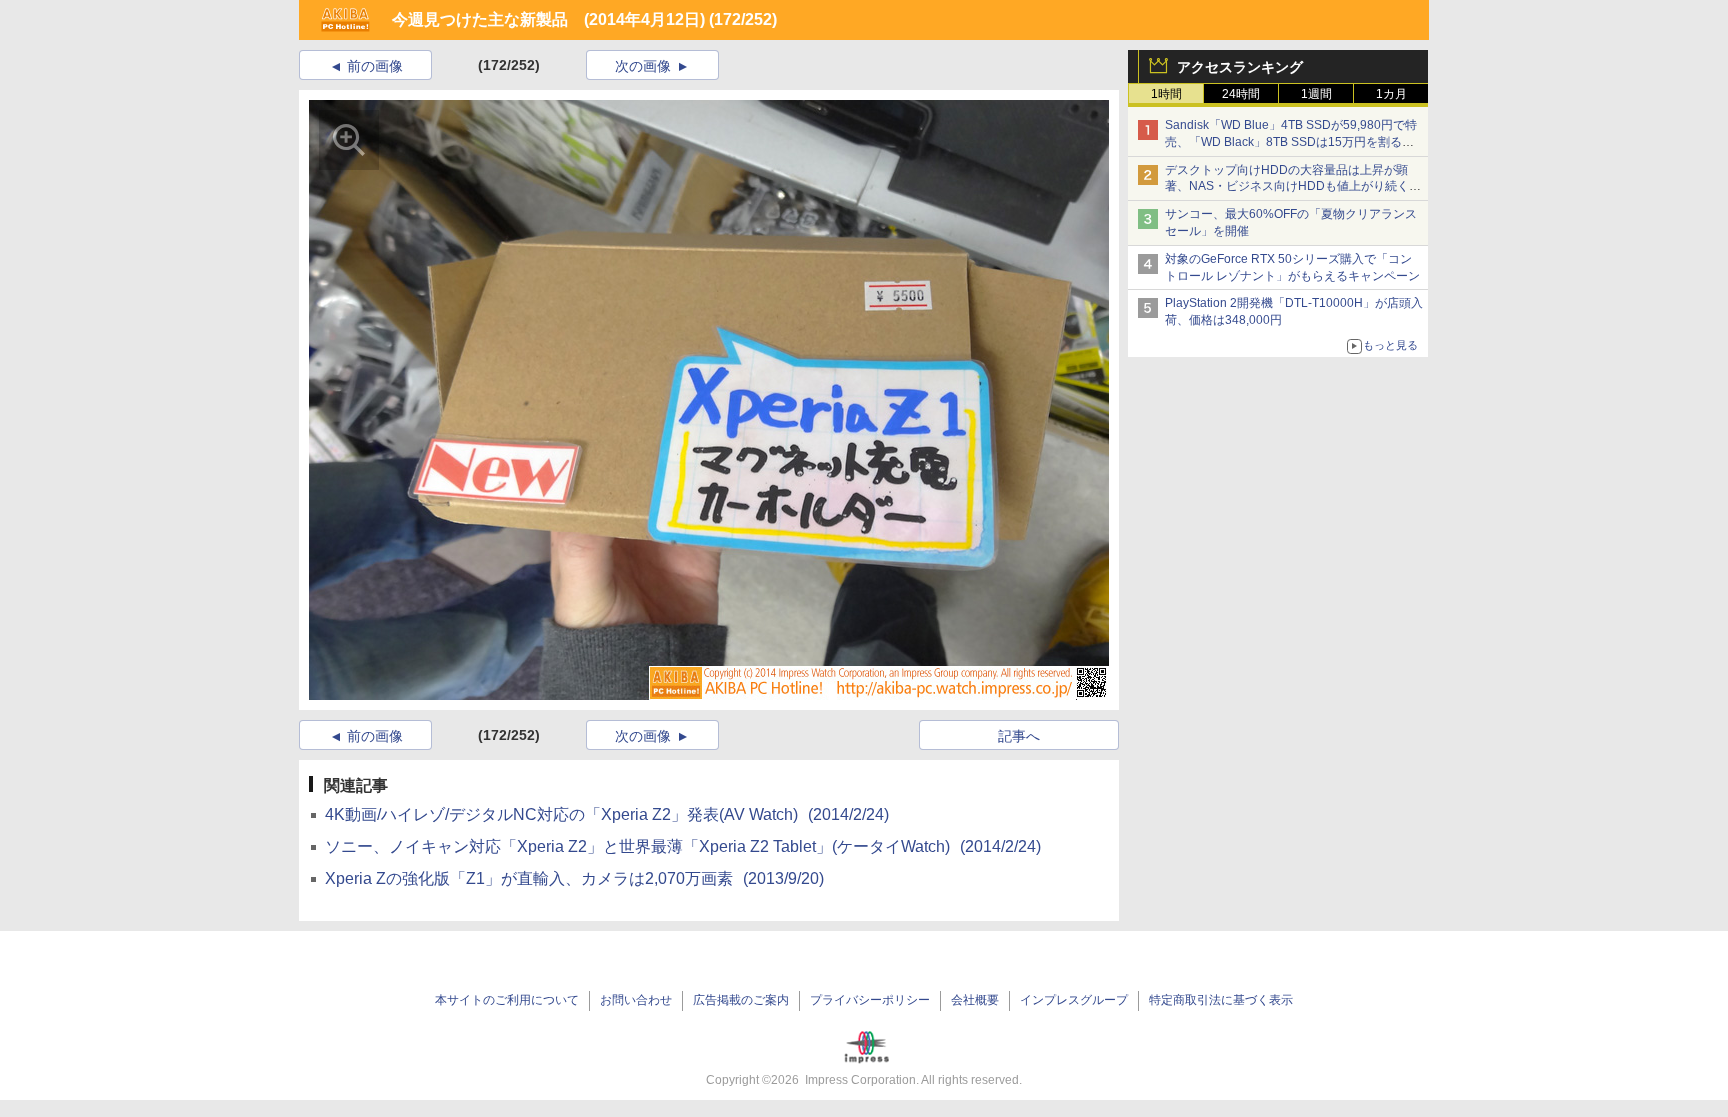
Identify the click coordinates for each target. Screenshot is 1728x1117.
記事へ (1019, 736)
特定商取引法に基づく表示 (1221, 1000)
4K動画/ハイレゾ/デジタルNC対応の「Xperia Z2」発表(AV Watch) (607, 814)
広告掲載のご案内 (741, 1000)
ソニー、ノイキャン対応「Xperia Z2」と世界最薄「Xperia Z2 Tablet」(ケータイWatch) (683, 846)
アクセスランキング (1240, 67)
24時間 (1241, 94)
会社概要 (975, 1000)
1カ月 (1391, 94)
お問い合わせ (636, 1000)
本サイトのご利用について (507, 1000)
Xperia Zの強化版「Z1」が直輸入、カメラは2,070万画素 (574, 878)
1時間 (1166, 94)
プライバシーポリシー (870, 1000)
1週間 (1316, 94)
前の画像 (375, 66)
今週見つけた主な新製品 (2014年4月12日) (548, 19)
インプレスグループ (1074, 1000)
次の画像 (643, 66)
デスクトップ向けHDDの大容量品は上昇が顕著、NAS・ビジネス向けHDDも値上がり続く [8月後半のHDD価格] (1293, 187)
